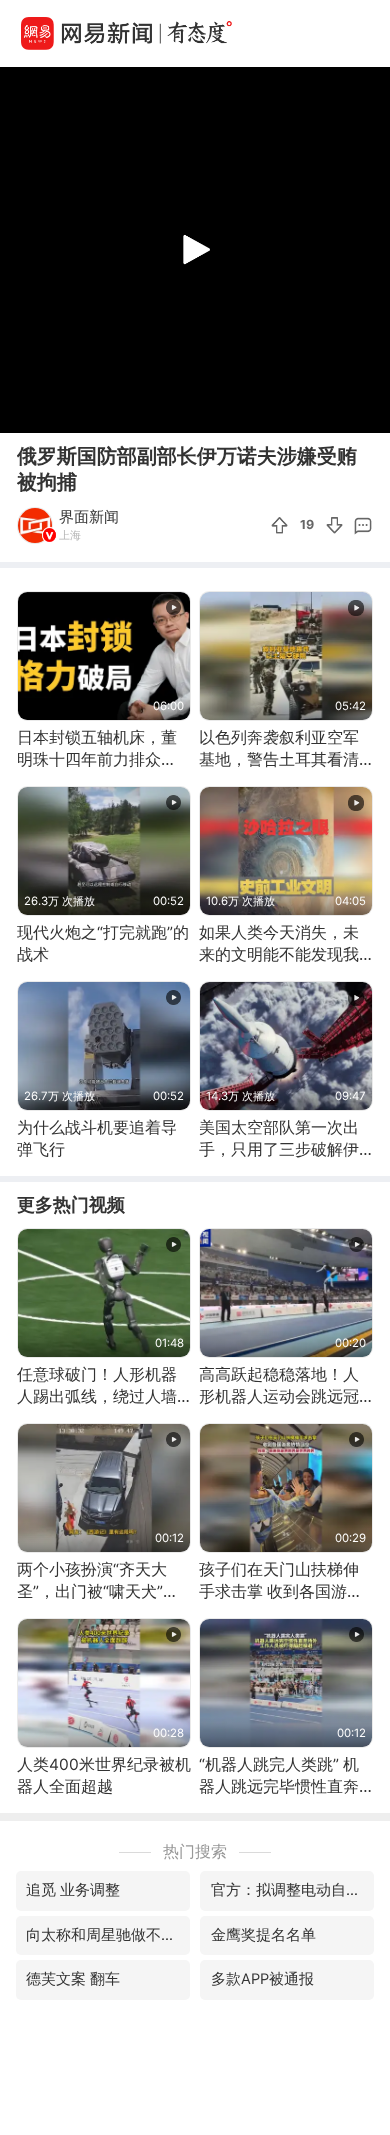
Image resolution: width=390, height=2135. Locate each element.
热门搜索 (195, 1851)
